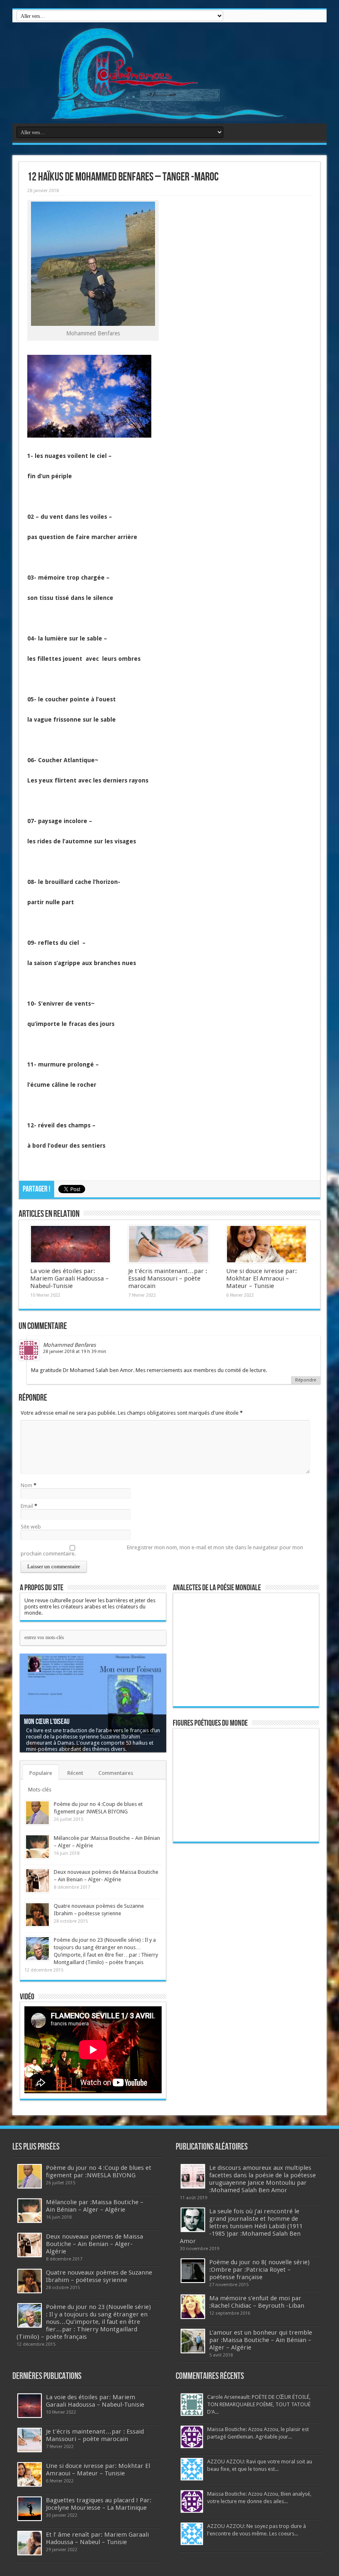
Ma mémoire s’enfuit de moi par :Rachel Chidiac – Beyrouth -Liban (257, 2302)
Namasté (35, 1728)
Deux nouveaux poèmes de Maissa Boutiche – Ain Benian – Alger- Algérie (94, 2244)
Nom (26, 1485)
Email (27, 1506)
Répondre (306, 1380)
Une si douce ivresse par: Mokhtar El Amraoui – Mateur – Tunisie (261, 1278)
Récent (75, 1773)
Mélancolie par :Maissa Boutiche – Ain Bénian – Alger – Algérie (95, 2206)
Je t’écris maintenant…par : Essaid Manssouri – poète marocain (168, 1278)
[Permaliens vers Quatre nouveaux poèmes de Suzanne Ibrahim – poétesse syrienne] (37, 1915)
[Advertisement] (236, 1976)
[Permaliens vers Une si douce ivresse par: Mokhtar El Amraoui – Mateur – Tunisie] (266, 1244)
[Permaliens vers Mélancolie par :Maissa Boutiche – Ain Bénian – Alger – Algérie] (37, 1847)
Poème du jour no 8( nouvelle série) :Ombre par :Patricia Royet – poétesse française (259, 2270)
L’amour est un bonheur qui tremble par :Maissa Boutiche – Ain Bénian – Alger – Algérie (261, 2340)
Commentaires (116, 1773)
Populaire (41, 1773)
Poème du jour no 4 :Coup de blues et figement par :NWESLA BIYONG (99, 2172)
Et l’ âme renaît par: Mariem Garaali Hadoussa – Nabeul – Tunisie (97, 2538)
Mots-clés (40, 1790)
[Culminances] (169, 73)
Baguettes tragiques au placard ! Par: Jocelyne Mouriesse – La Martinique (99, 2504)
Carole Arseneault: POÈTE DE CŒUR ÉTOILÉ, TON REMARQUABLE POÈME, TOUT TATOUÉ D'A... (259, 2404)
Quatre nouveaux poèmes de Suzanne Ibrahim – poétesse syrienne (99, 2276)
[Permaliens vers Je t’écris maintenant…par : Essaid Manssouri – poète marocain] (168, 1244)
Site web (31, 1527)
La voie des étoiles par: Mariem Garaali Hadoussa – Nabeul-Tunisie (69, 1278)
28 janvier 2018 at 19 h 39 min (75, 1352)
